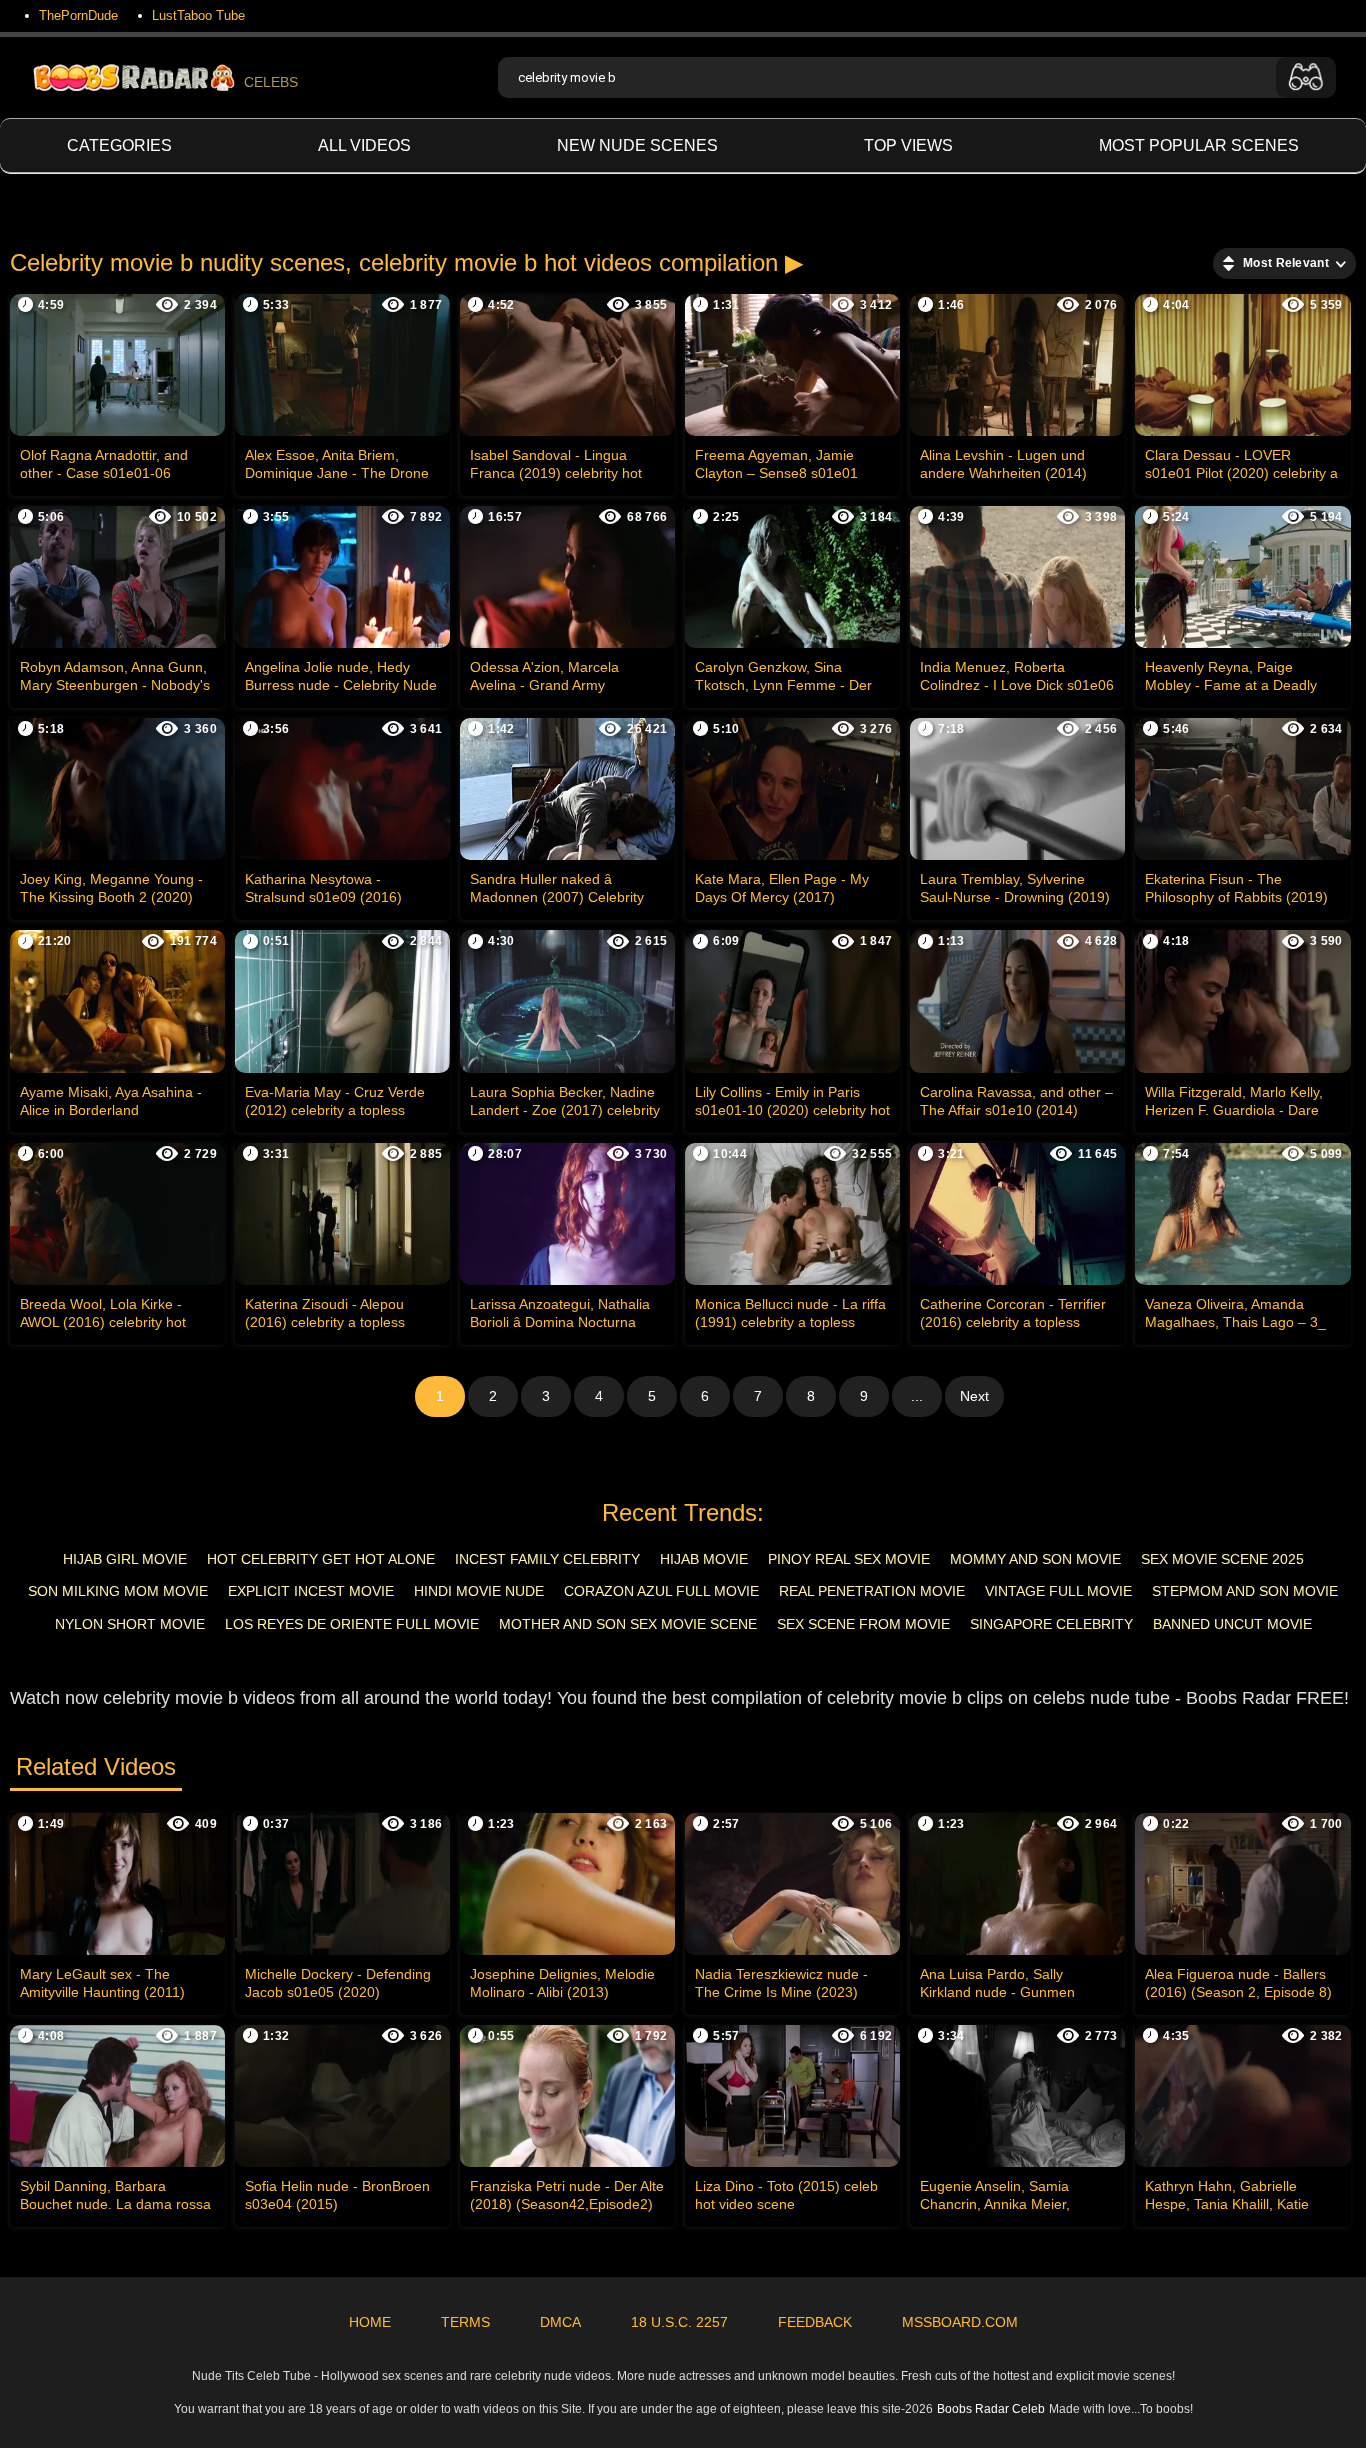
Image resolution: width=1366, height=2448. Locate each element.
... (917, 1396)
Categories (119, 145)
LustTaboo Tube (198, 15)
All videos (364, 145)
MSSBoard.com (960, 2322)
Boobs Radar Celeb (991, 2409)
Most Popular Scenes (1199, 145)
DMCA (560, 2322)
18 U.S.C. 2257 (679, 2322)
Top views (908, 145)
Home (370, 2322)
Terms (465, 2322)
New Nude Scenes (637, 145)
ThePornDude (78, 15)
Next (974, 1396)
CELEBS (271, 82)
